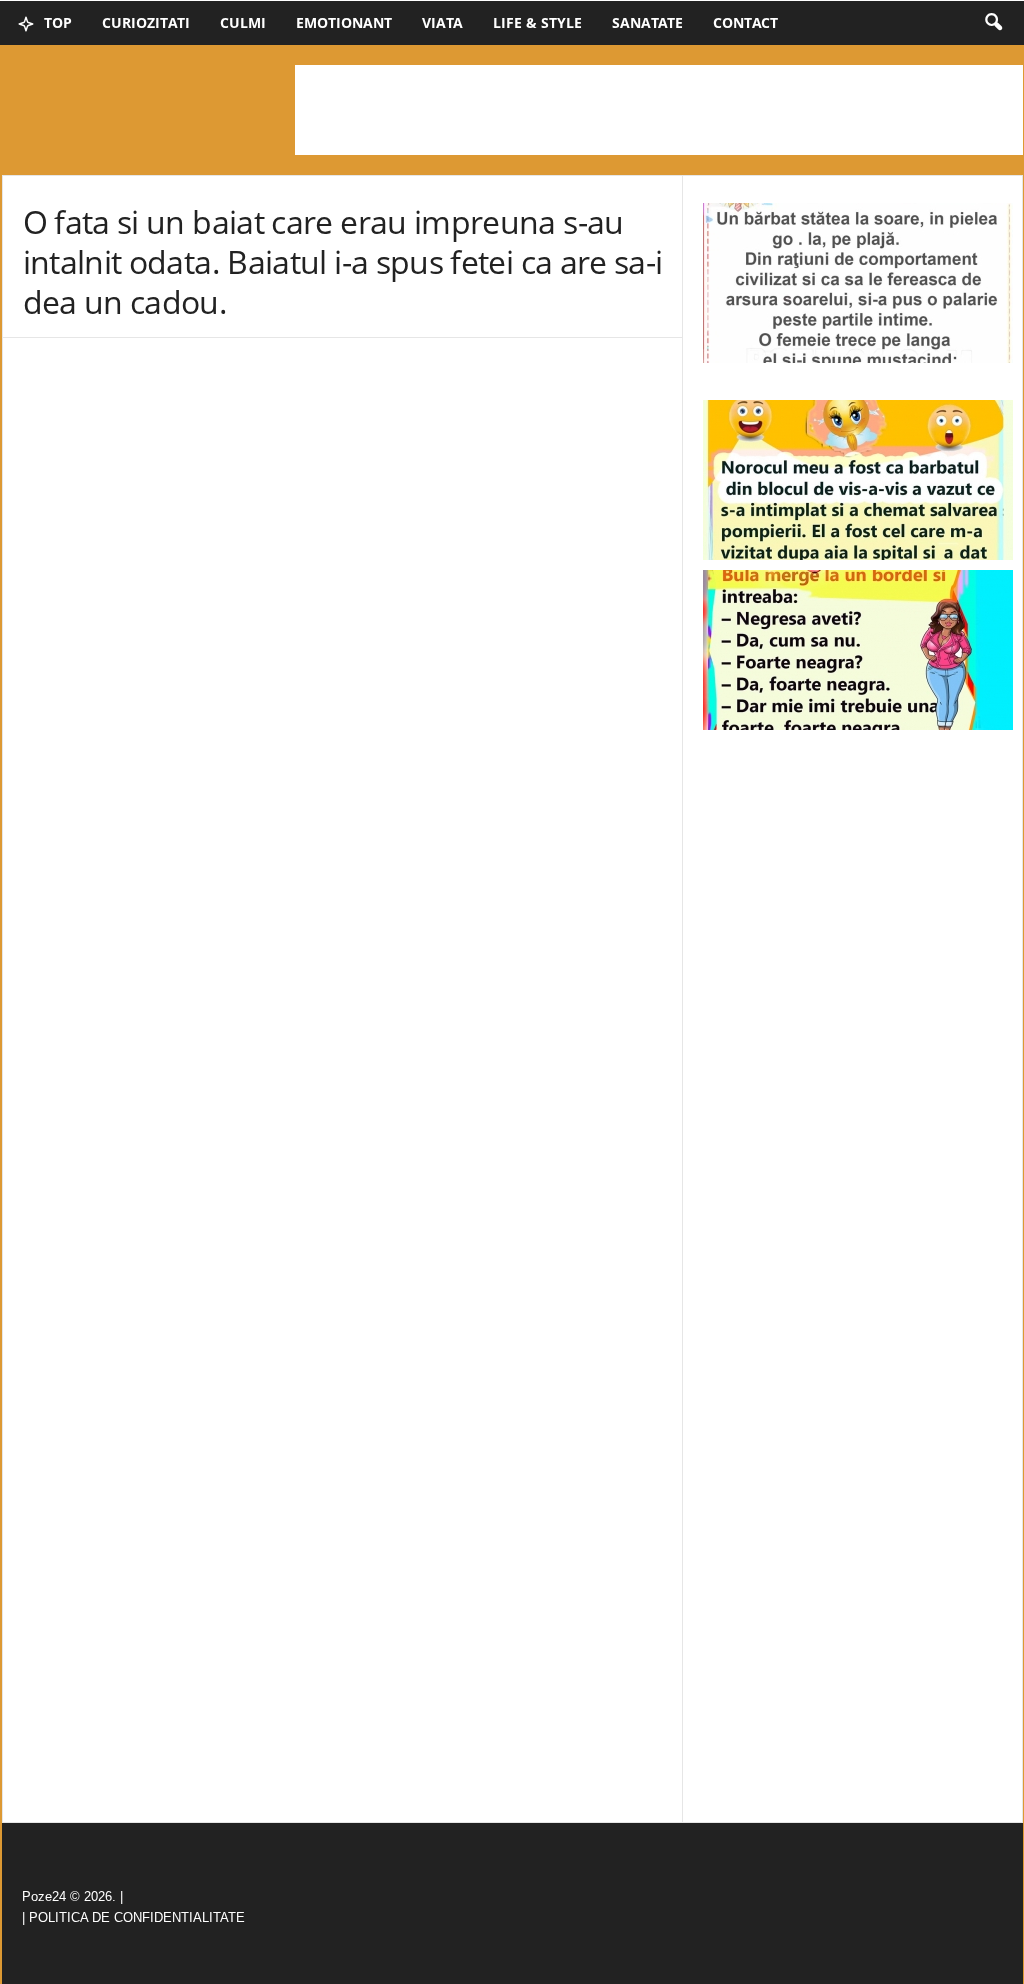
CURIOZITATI (146, 22)
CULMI (243, 22)
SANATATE (647, 22)
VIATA (442, 22)
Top (56, 22)
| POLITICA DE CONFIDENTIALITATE (133, 1917)
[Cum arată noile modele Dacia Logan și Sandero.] (858, 650)
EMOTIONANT (344, 22)
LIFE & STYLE (537, 22)
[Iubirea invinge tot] (858, 480)
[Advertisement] (659, 110)
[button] (993, 23)
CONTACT (745, 22)
